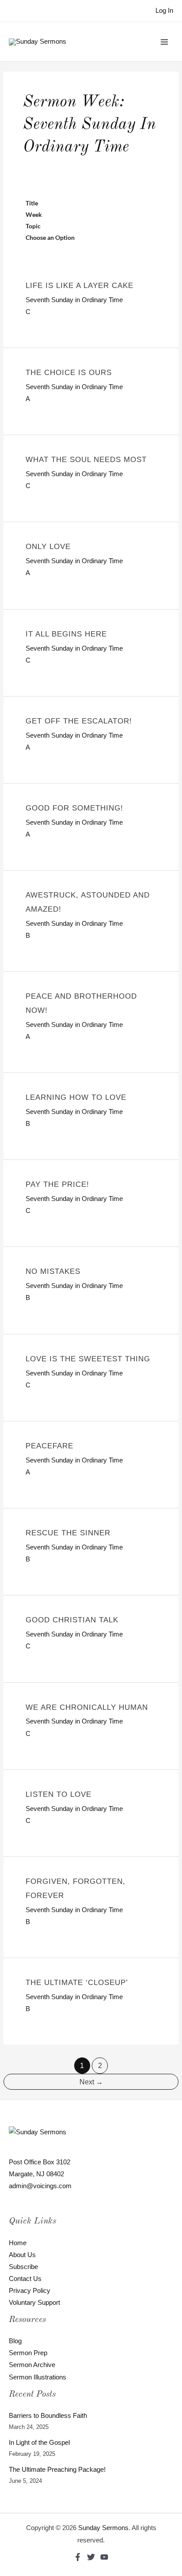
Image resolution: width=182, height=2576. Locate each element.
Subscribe (23, 2267)
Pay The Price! (57, 1184)
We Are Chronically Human (87, 1707)
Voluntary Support (34, 2303)
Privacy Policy (30, 2291)
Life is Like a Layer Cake (80, 286)
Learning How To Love (76, 1097)
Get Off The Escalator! (79, 721)
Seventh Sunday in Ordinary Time (74, 300)
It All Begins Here (66, 634)
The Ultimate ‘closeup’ (77, 1983)
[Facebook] (78, 2557)
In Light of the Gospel (39, 2443)
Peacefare (49, 1446)
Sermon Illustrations (38, 2377)
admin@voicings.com (40, 2186)
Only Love (48, 547)
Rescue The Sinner (68, 1533)
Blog (15, 2341)
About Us (22, 2255)
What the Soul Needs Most (86, 460)
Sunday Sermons (103, 2528)
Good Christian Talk (72, 1620)
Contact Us (25, 2279)
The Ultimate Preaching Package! (57, 2470)
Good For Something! (74, 808)
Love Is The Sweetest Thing (88, 1359)
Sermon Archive (32, 2365)
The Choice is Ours (69, 373)
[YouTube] (104, 2557)
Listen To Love (59, 1794)
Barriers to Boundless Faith (48, 2416)
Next (91, 2082)
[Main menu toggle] (164, 42)
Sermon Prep (28, 2353)
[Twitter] (91, 2557)
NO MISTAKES (53, 1271)
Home (18, 2243)
